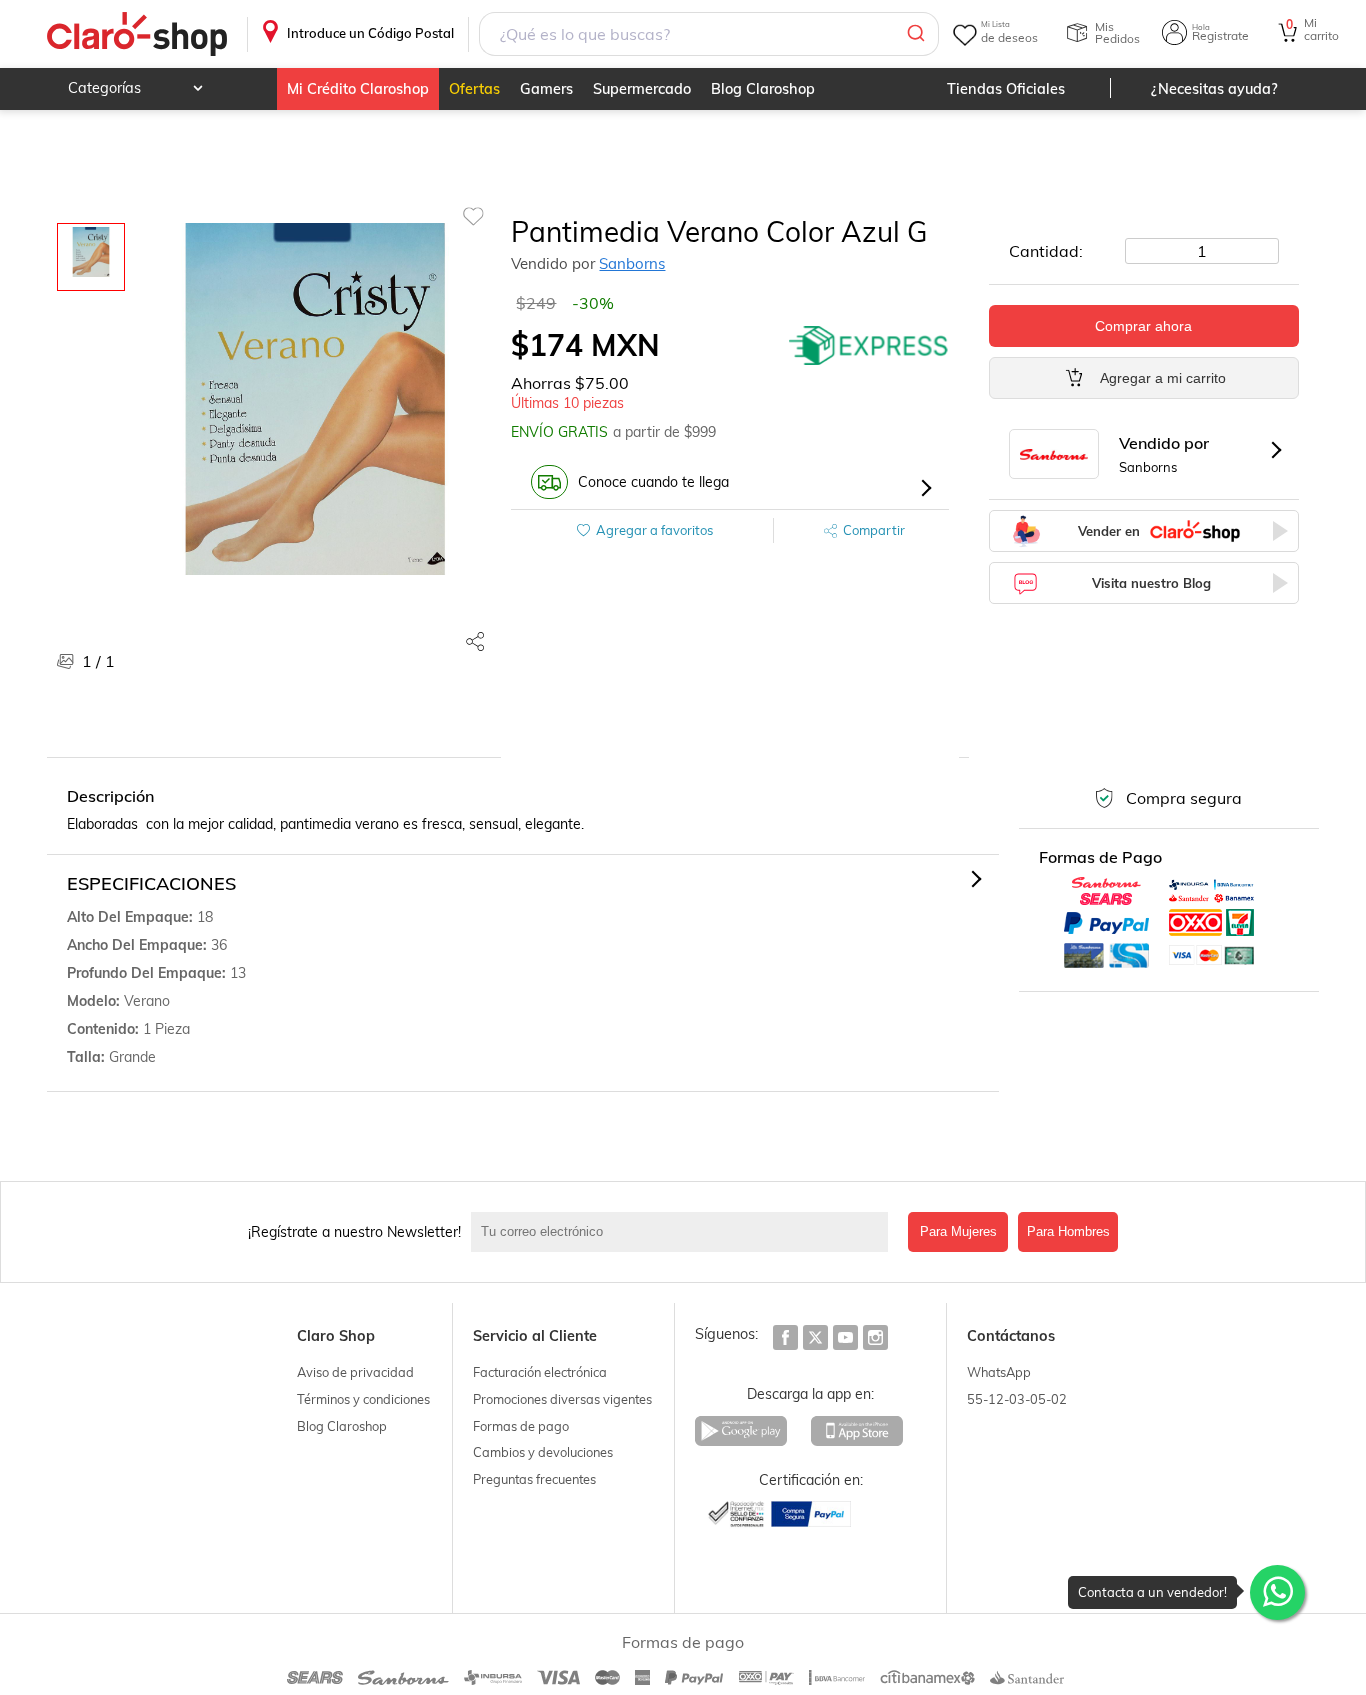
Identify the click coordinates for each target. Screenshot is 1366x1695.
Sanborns (632, 263)
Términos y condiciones (363, 1399)
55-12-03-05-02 (1017, 1399)
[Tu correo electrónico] (685, 1232)
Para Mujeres (958, 1231)
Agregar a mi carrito (1163, 378)
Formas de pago (521, 1426)
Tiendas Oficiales (1006, 89)
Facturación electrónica (540, 1372)
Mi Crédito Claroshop (358, 89)
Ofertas (474, 89)
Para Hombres (1068, 1231)
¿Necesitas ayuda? (1214, 89)
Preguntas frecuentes (534, 1479)
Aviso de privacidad (355, 1372)
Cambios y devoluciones (543, 1452)
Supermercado (642, 89)
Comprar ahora (1143, 326)
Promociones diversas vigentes (562, 1399)
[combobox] (708, 34)
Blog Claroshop (763, 89)
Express (869, 345)
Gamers (546, 89)
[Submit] (914, 34)
